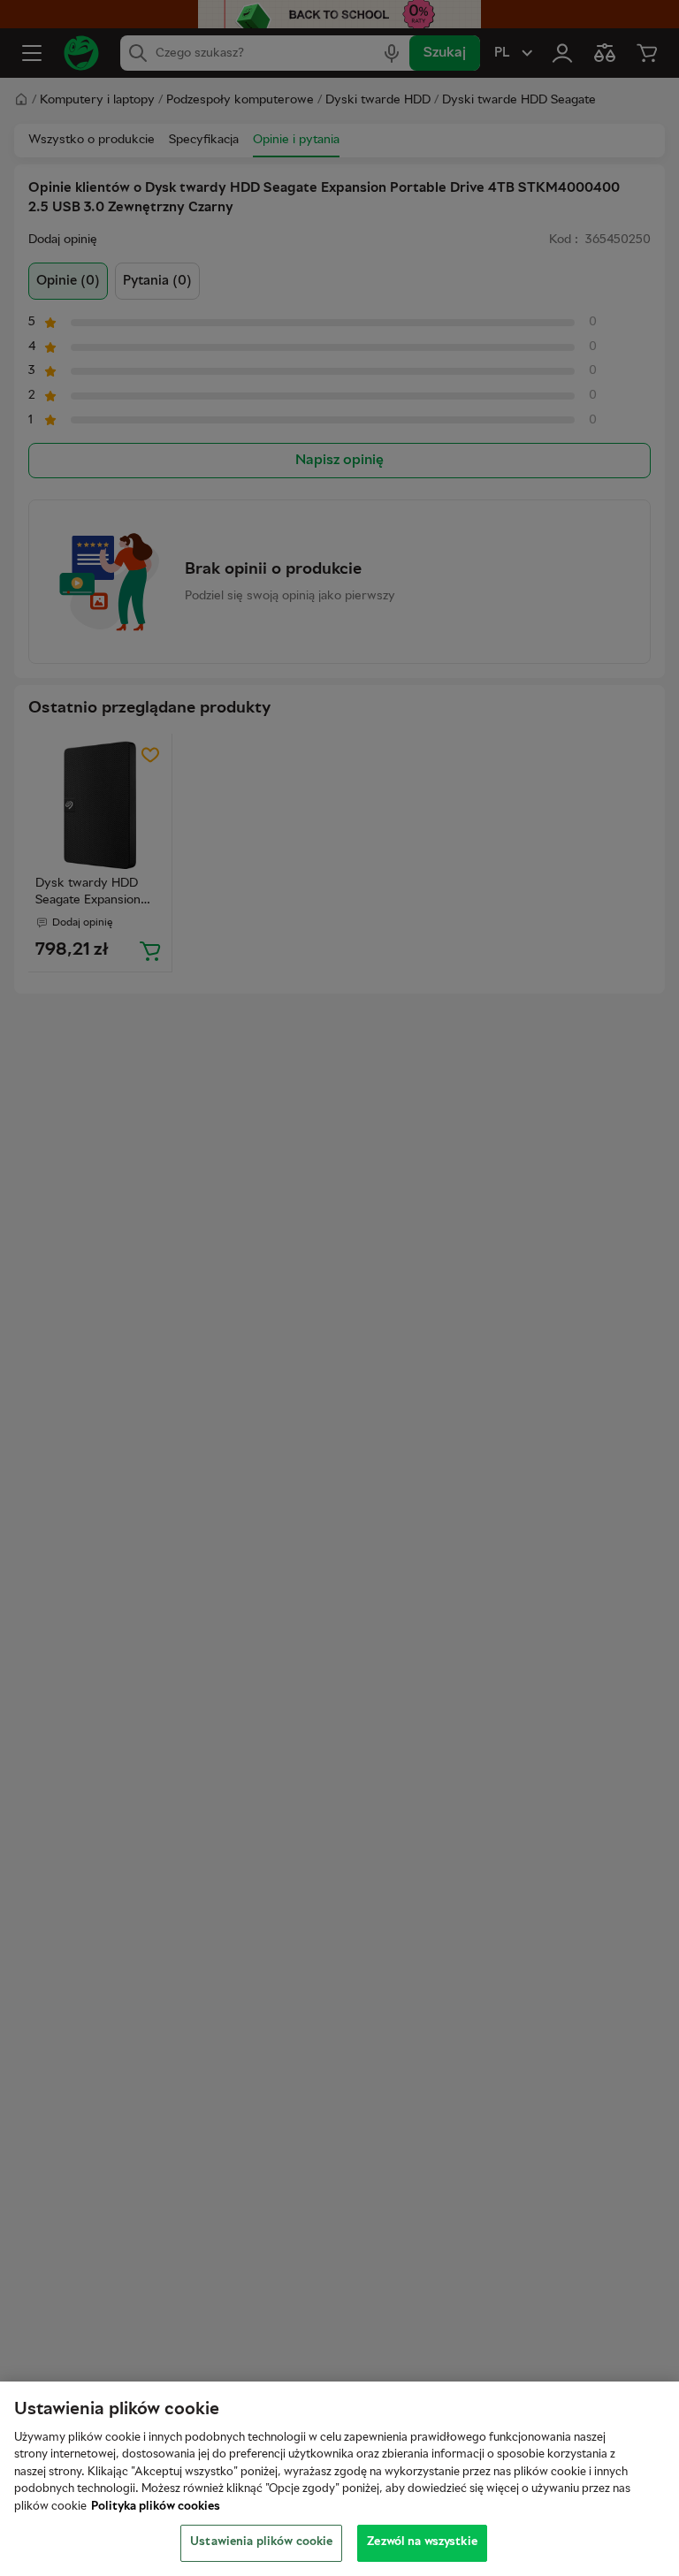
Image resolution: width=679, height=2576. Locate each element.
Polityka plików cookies (156, 2507)
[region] (339, 2479)
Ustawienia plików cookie (261, 2542)
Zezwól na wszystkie (422, 2542)
